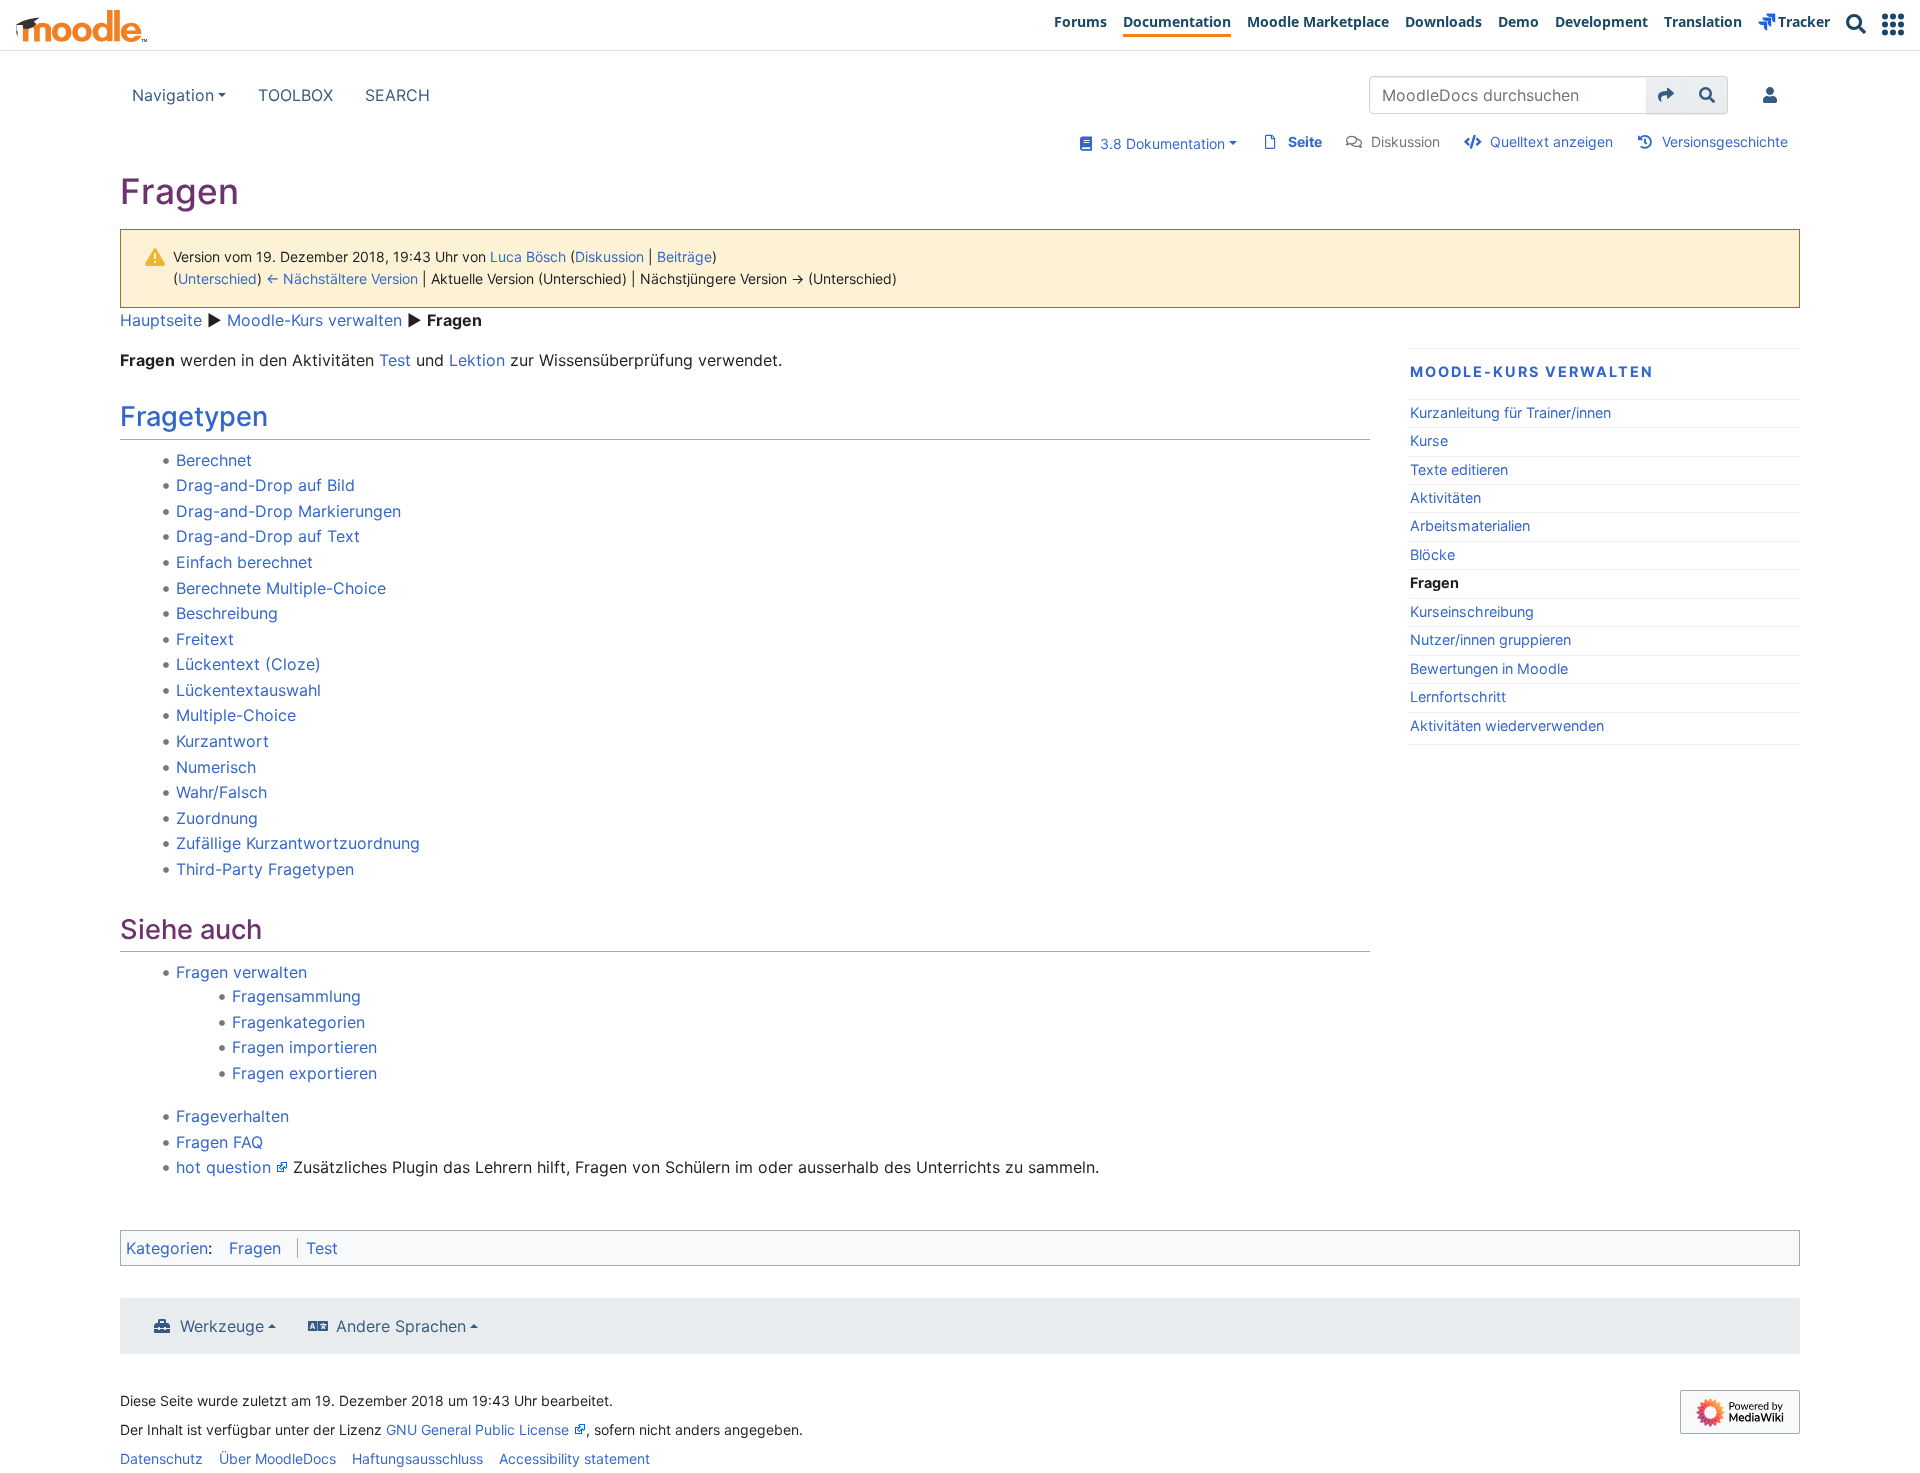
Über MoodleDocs (277, 1458)
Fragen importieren (304, 1047)
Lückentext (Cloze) (248, 664)
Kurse (1429, 440)
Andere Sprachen (401, 1326)
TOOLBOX (295, 95)
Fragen (255, 1248)
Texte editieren (1459, 469)
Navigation (173, 95)
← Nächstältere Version (342, 278)
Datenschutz (161, 1458)
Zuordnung (217, 818)
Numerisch (216, 767)
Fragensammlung (296, 996)
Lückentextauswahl (248, 690)
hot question (223, 1167)
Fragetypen (194, 416)
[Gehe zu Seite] (1666, 95)
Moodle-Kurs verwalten (314, 320)
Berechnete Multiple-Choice (281, 588)
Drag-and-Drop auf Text (268, 536)
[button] (1893, 24)
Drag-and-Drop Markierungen (288, 511)
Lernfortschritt (1458, 696)
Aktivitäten (1445, 497)
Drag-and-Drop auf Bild (265, 485)
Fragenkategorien (298, 1022)
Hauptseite (161, 320)
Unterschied (217, 278)
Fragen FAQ (219, 1142)
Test (395, 360)
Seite (1305, 141)
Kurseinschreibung (1472, 611)
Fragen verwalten (241, 972)
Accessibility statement (574, 1458)
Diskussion (1405, 141)
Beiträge (684, 256)
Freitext (205, 639)
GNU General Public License (477, 1429)
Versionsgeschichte (1725, 141)
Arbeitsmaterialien (1470, 525)
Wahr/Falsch (221, 792)
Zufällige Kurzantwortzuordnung (298, 843)
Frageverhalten (232, 1116)
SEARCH (397, 95)
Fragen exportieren (304, 1073)
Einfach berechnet (244, 562)
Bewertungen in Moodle (1489, 668)
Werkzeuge (222, 1326)
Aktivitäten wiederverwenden (1507, 725)
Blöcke (1432, 554)
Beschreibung (227, 613)
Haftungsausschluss (417, 1458)
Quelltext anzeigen (1551, 141)
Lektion (477, 360)
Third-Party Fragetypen (265, 869)
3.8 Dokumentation (1158, 143)
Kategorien (167, 1248)
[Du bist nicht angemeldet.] (1774, 95)
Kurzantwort (222, 741)
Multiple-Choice (236, 715)
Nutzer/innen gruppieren (1490, 639)
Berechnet (214, 460)
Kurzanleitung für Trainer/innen (1510, 412)
